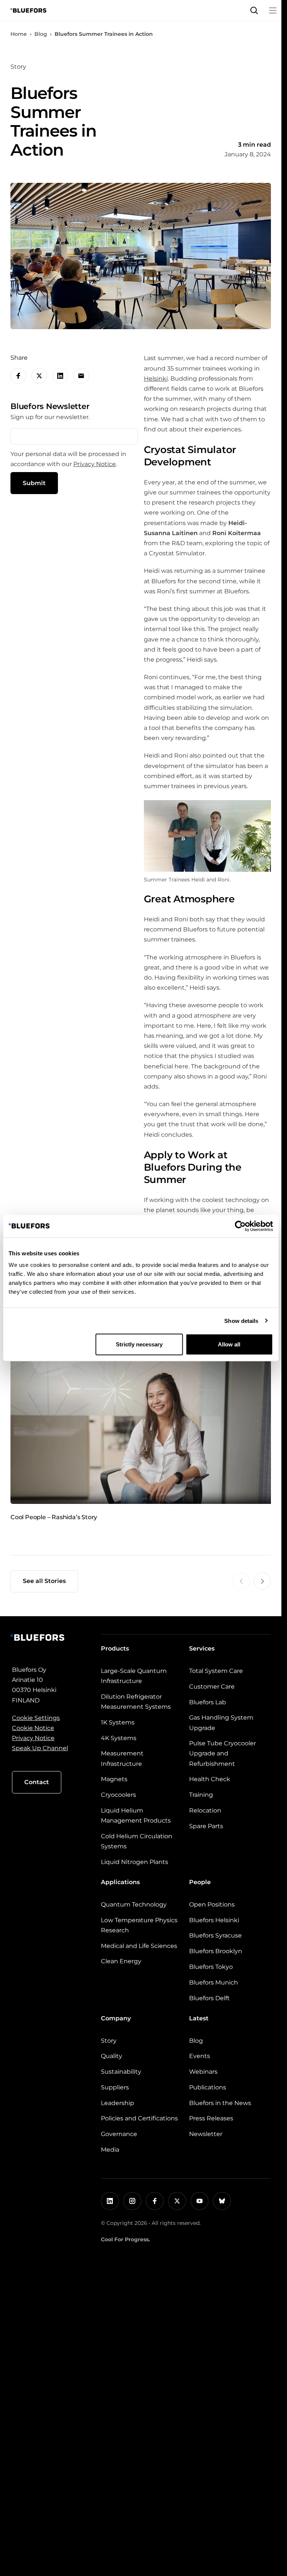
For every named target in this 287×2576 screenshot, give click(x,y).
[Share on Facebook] (18, 376)
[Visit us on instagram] (132, 2201)
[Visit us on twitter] (177, 2201)
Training (201, 1795)
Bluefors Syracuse (215, 1935)
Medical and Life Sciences (139, 1946)
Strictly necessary (139, 1344)
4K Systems (119, 1738)
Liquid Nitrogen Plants (135, 1862)
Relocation (205, 1810)
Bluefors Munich (214, 1982)
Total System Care (216, 1671)
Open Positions (212, 1904)
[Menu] (273, 10)
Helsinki (156, 379)
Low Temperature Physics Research (139, 1925)
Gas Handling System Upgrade (221, 1723)
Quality (112, 2056)
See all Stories (44, 1581)
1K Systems (118, 1722)
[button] (254, 10)
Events (200, 2056)
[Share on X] (39, 376)
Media (110, 2150)
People (200, 1882)
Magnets (114, 1779)
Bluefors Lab (208, 1702)
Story (109, 2041)
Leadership (118, 2103)
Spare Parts (206, 1826)
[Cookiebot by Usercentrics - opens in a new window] (240, 1226)
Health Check (210, 1779)
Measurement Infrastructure (122, 1758)
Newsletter (206, 2134)
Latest (199, 2018)
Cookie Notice (33, 1728)
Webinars (203, 2072)
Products (115, 1648)
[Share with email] (81, 376)
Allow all (229, 1344)
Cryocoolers (118, 1795)
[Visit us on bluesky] (222, 2201)
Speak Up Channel (40, 1748)
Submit (34, 483)
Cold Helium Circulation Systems (137, 1841)
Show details (241, 1320)
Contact (37, 1782)
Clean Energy (121, 1961)
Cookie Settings (36, 1718)
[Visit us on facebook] (155, 2201)
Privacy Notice (95, 464)
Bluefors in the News (220, 2103)
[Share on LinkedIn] (60, 376)
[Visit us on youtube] (200, 2201)
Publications (208, 2087)
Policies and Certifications (139, 2118)
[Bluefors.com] (28, 10)
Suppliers (115, 2087)
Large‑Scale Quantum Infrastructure (134, 1676)
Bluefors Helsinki (214, 1920)
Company (116, 2018)
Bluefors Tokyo (211, 1967)
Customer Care (212, 1687)
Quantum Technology (134, 1904)
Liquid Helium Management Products (136, 1815)
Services (202, 1648)
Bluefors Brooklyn (216, 1951)
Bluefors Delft (209, 1998)
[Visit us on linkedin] (110, 2201)
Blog (41, 34)
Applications (120, 1882)
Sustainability (121, 2072)
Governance (119, 2134)
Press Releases (211, 2118)
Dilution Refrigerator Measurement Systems (136, 1702)
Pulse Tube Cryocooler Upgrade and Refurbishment (223, 1753)
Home (19, 34)
